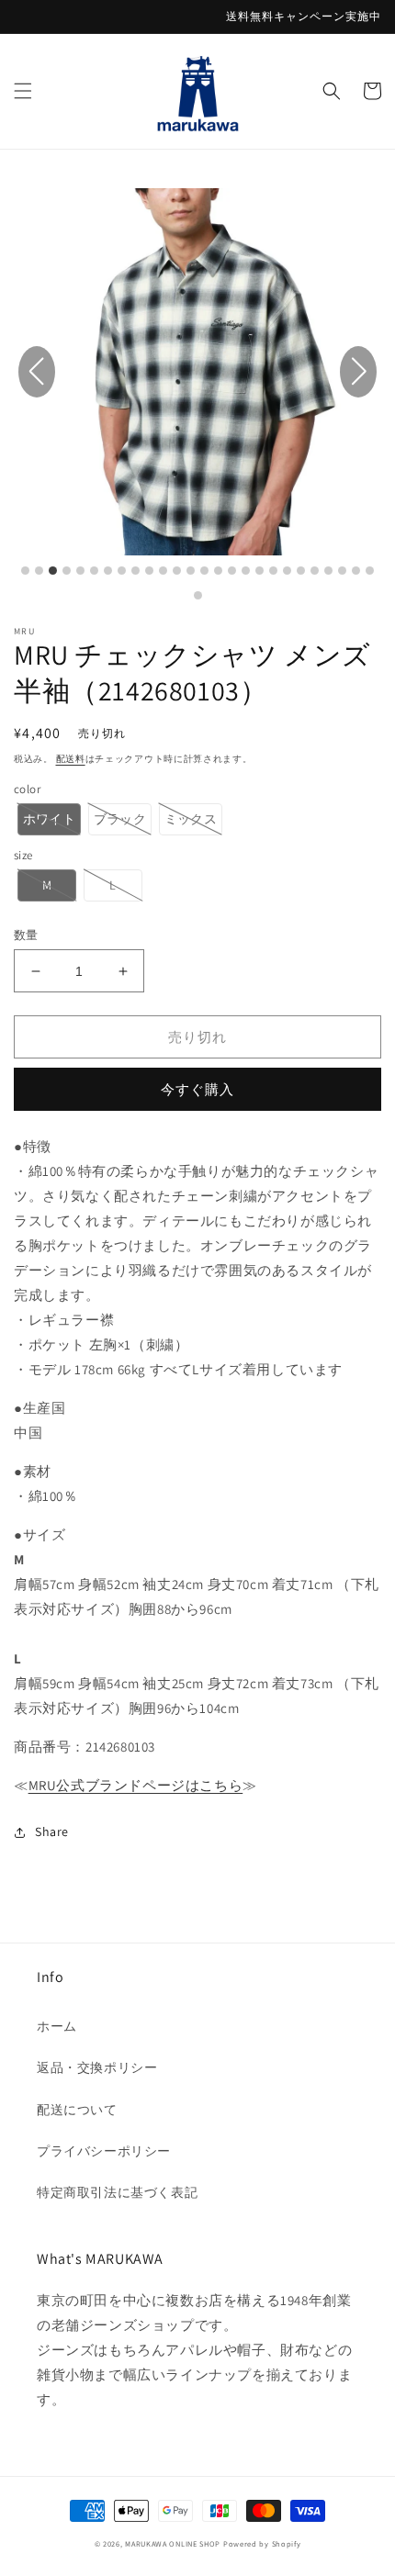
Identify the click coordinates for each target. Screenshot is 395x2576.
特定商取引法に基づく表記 (117, 2192)
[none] (49, 819)
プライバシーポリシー (104, 2151)
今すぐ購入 (197, 1089)
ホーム (57, 2026)
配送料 (71, 759)
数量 (26, 935)
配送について (77, 2110)
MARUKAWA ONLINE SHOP (173, 2543)
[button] (23, 91)
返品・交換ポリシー (97, 2067)
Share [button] (52, 1831)
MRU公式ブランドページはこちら (136, 1785)
